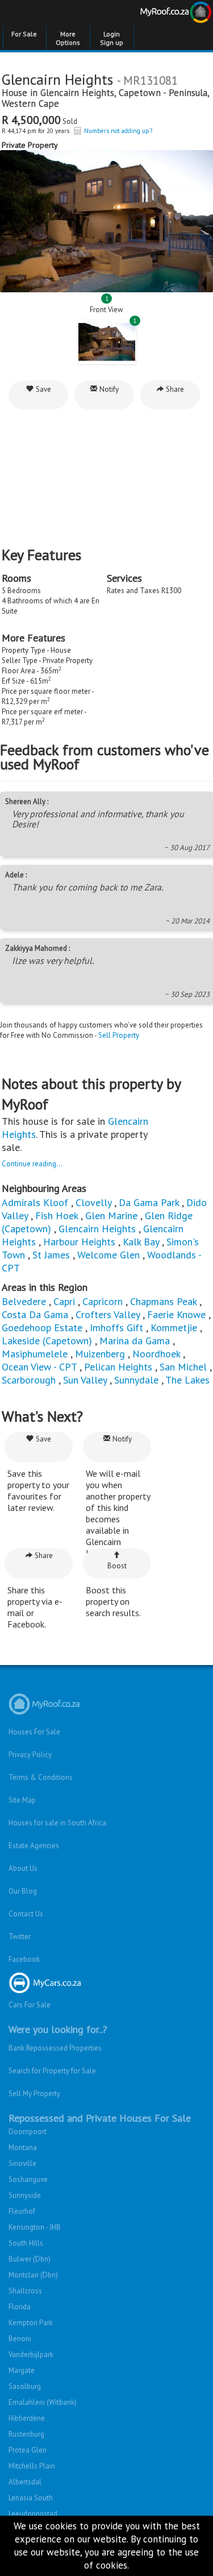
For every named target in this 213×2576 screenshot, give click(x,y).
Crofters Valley (108, 1314)
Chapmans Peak (163, 1301)
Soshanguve (28, 2179)
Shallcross (25, 2291)
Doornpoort (28, 2132)
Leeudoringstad (33, 2514)
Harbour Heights (79, 1242)
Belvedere (24, 1301)
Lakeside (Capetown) (47, 1341)
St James (53, 1255)
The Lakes (187, 1380)
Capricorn (103, 1301)
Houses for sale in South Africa (57, 1823)
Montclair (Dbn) (33, 2275)
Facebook (24, 1959)
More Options (68, 38)
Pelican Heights (118, 1367)
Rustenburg (26, 2434)
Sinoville (22, 2163)
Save (43, 389)
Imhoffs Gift (116, 1328)
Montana (23, 2148)
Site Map (22, 1800)
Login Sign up (112, 38)
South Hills (26, 2243)
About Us (23, 1868)
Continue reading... (32, 1164)
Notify (108, 389)
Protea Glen (28, 2450)
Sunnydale (136, 1380)
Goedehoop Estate (42, 1328)
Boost (117, 1566)
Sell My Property (34, 2093)
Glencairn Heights (77, 93)
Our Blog (23, 1891)
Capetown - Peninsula (163, 93)
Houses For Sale (34, 1732)
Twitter (20, 1937)
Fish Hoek (57, 1215)
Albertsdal (25, 2482)
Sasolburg (25, 2386)
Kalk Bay (141, 1242)
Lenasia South (31, 2498)
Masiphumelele (36, 1354)
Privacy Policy (30, 1755)
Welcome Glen (108, 1255)
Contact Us (26, 1914)
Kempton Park (31, 2323)
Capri (66, 1301)
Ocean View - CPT (39, 1367)
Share (174, 389)
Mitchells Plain (32, 2466)
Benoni (20, 2339)
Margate (22, 2370)
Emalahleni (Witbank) (43, 2402)
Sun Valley (85, 1380)
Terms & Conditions (41, 1777)
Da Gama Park (149, 1202)
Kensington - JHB (35, 2227)
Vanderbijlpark (31, 2355)
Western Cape (30, 103)
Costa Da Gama (35, 1314)
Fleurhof (22, 2211)
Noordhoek (156, 1354)
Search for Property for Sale (52, 2071)
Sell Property (119, 1035)
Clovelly (93, 1202)
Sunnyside (25, 2195)
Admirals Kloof (35, 1202)
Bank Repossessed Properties (55, 2048)
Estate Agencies (34, 1846)
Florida (20, 2307)
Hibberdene (27, 2418)
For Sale (24, 34)
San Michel (183, 1367)
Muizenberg (101, 1354)
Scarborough (29, 1380)
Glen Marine (111, 1215)
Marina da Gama (135, 1341)
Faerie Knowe (176, 1314)
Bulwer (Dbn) (30, 2259)
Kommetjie (174, 1328)
